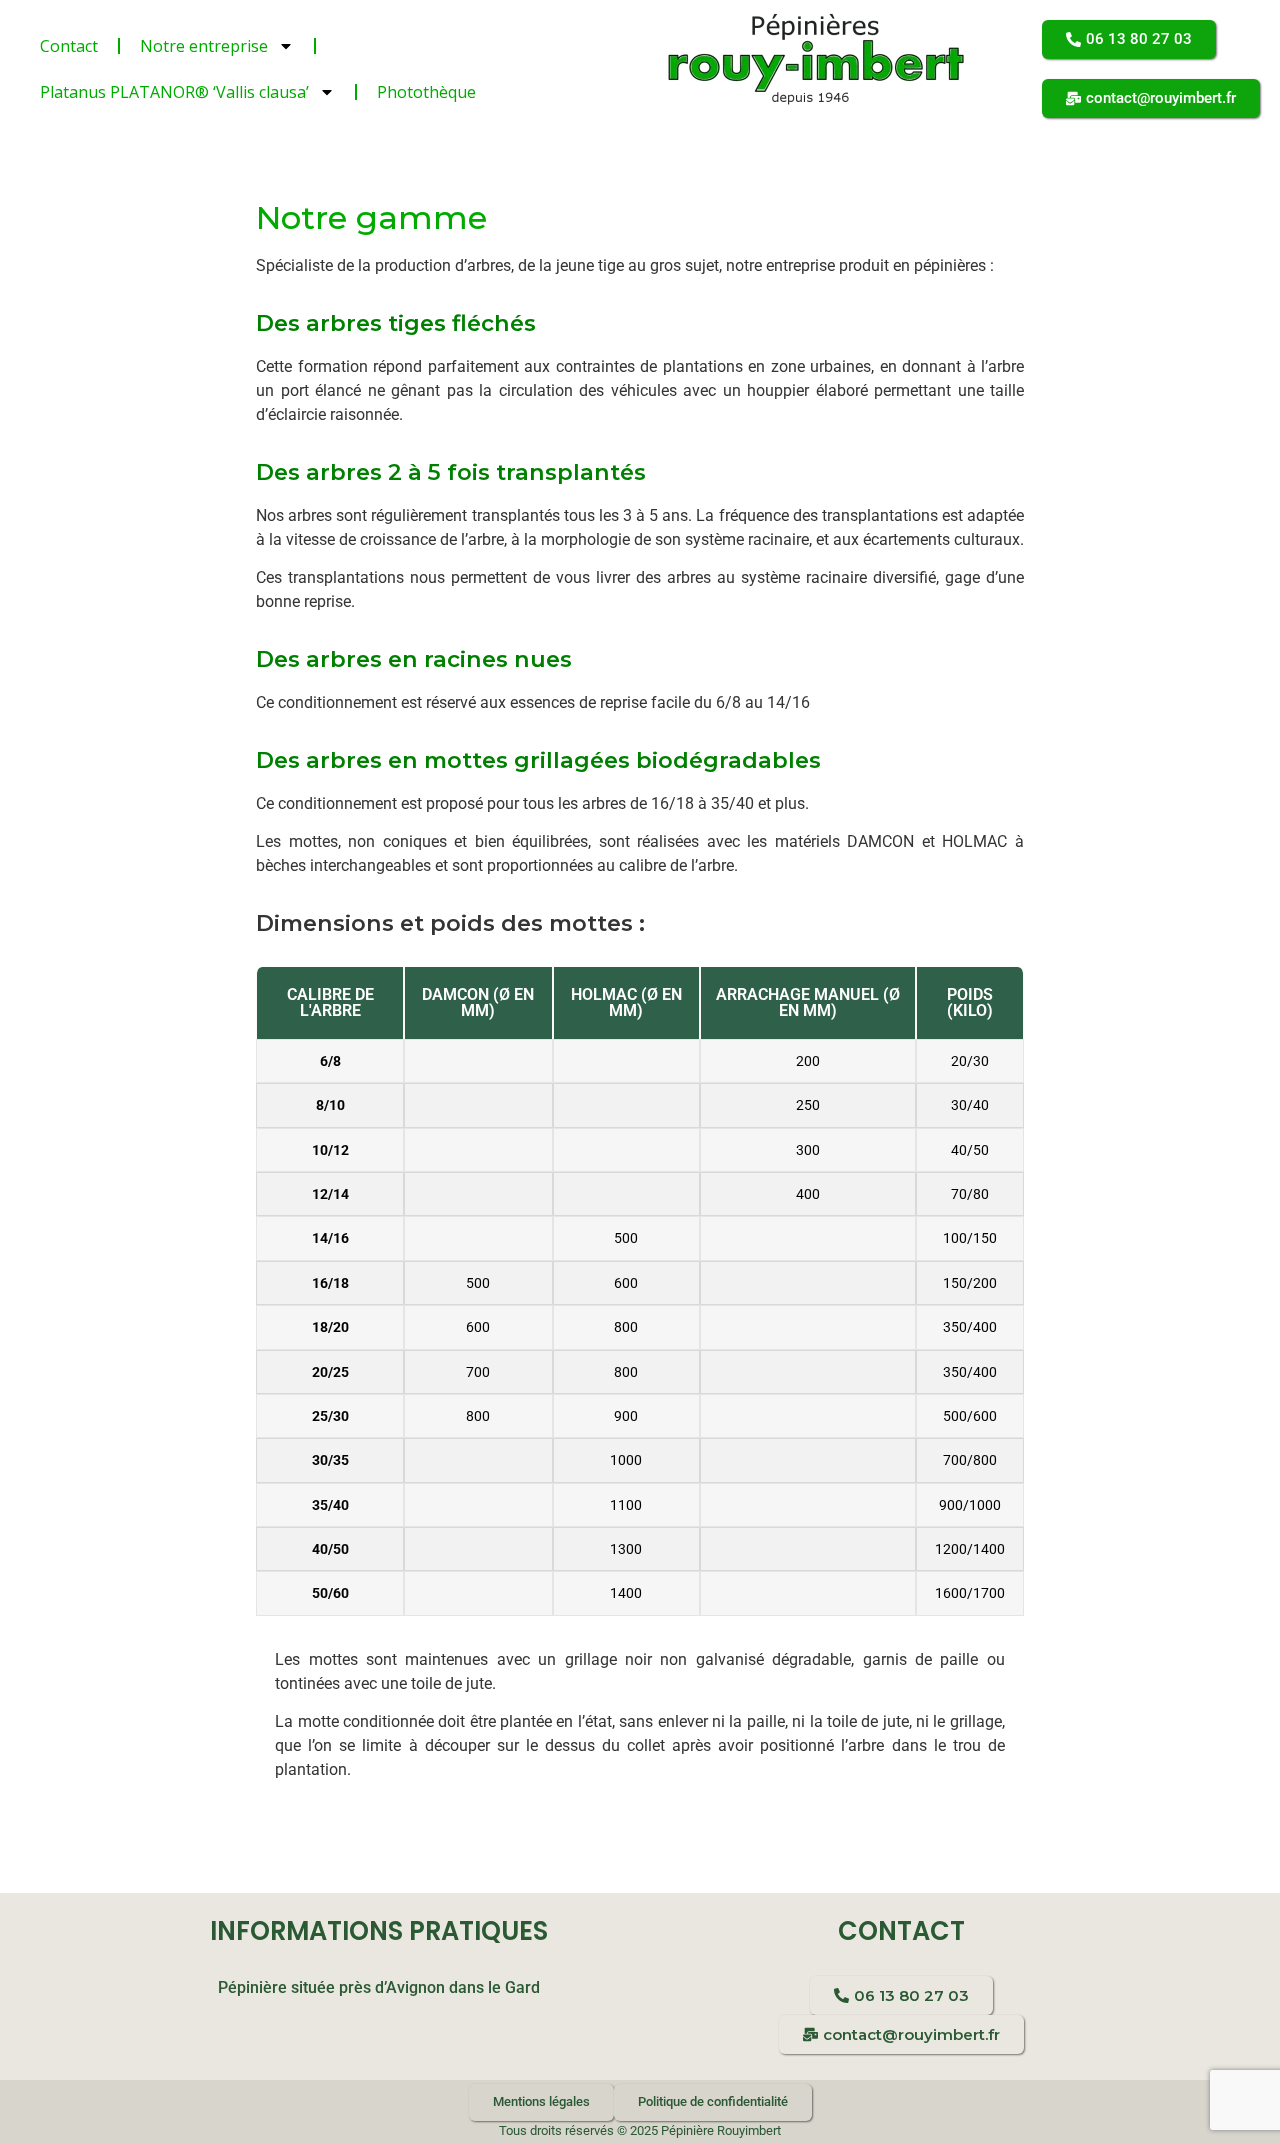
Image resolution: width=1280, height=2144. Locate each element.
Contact (69, 46)
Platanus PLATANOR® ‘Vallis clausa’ (174, 92)
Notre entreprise (204, 46)
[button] (1129, 39)
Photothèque (426, 92)
